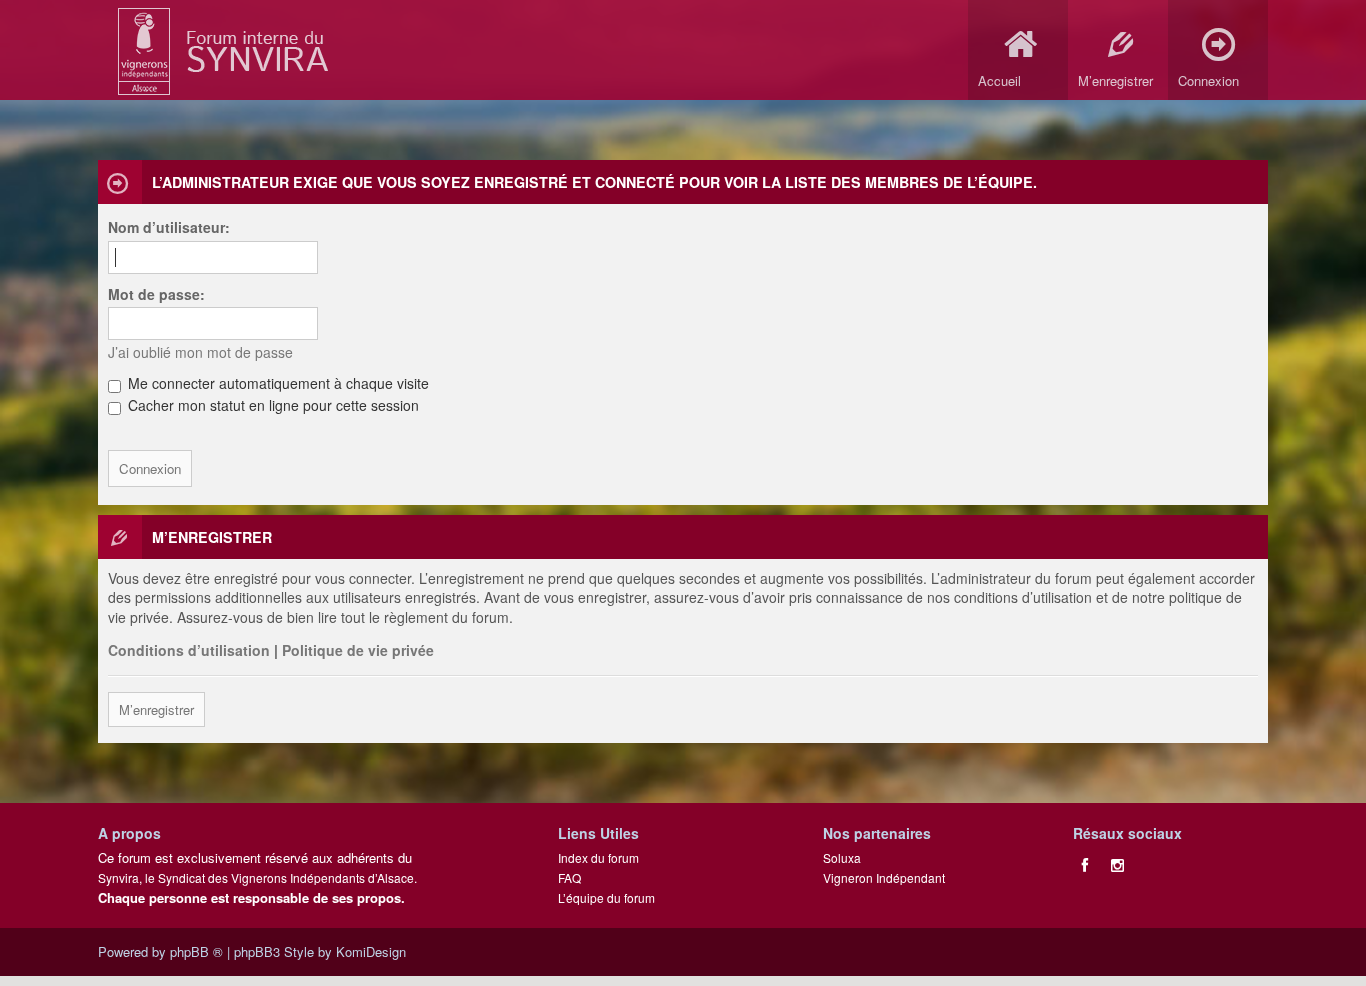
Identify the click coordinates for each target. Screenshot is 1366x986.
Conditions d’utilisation (189, 650)
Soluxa (842, 857)
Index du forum (598, 857)
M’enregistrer (156, 709)
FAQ (569, 877)
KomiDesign (371, 951)
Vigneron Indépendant (884, 877)
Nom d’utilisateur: (169, 227)
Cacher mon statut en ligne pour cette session (271, 405)
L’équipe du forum (606, 897)
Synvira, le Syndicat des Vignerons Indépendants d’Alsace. (257, 877)
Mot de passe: (156, 294)
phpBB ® (196, 951)
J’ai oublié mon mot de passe (200, 352)
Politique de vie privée (358, 650)
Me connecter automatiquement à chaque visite (276, 383)
